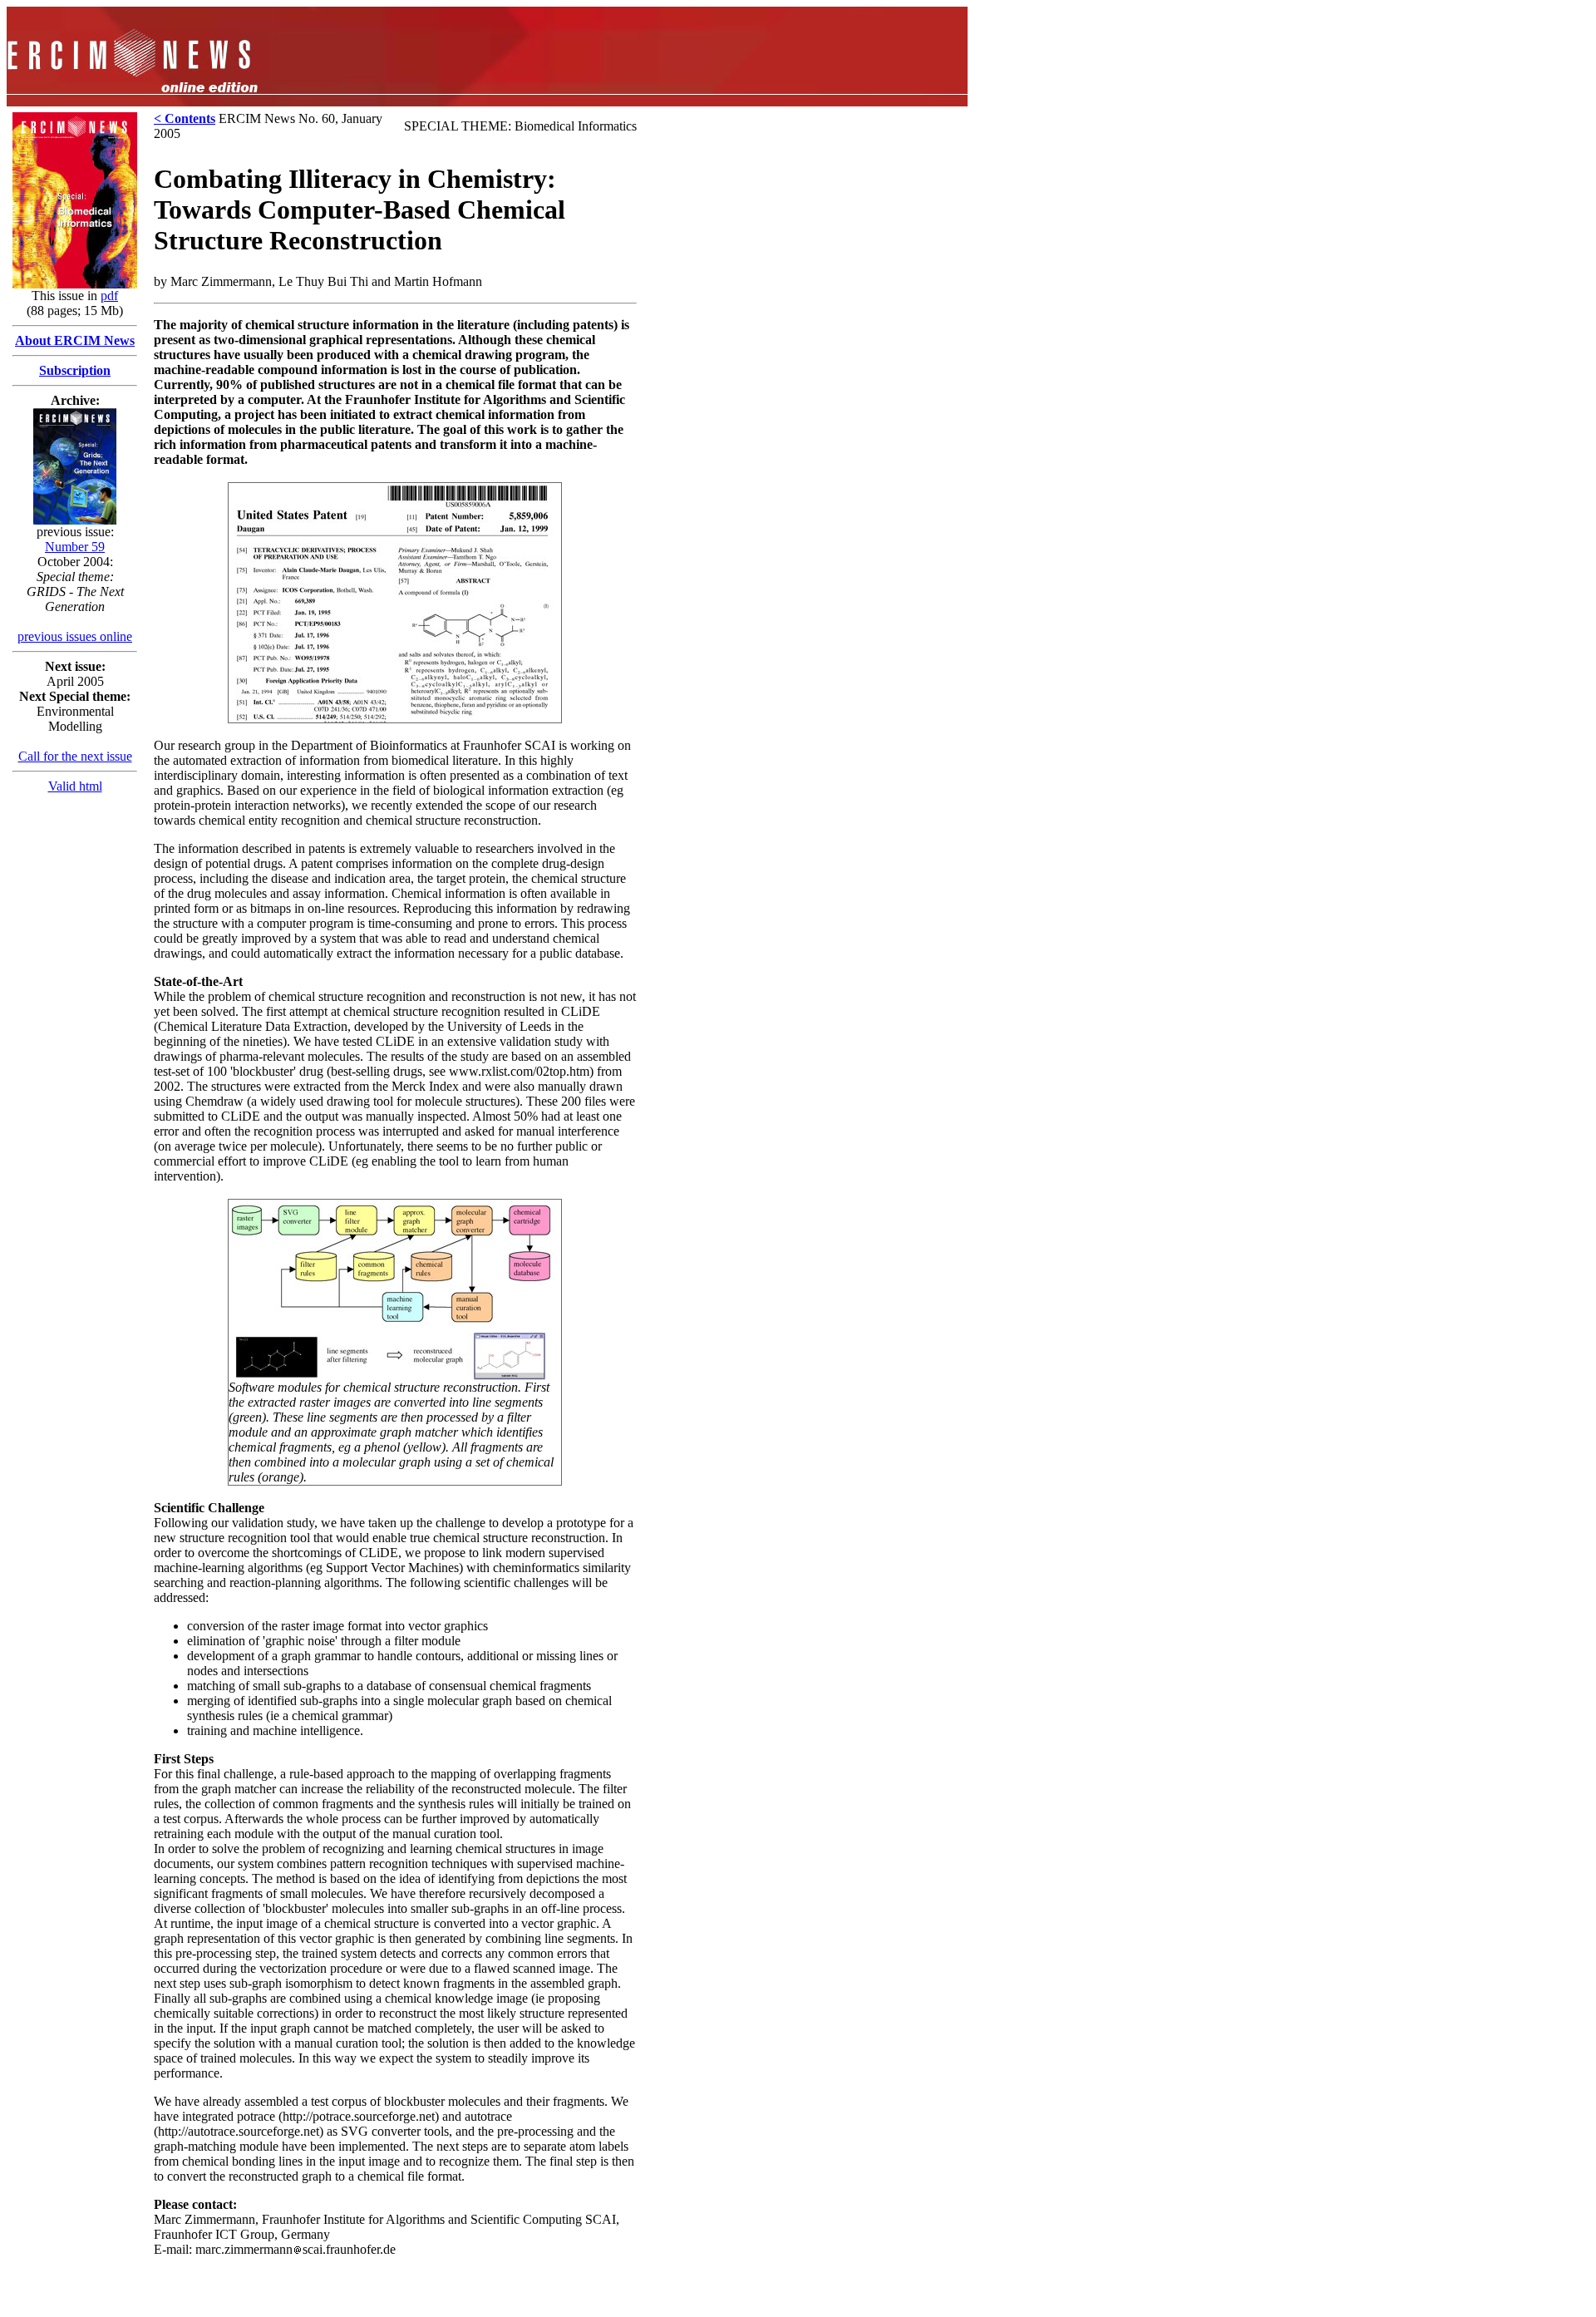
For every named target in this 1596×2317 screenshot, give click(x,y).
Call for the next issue (75, 756)
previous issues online (75, 636)
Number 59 (75, 547)
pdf (109, 296)
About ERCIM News (75, 340)
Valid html (75, 786)
